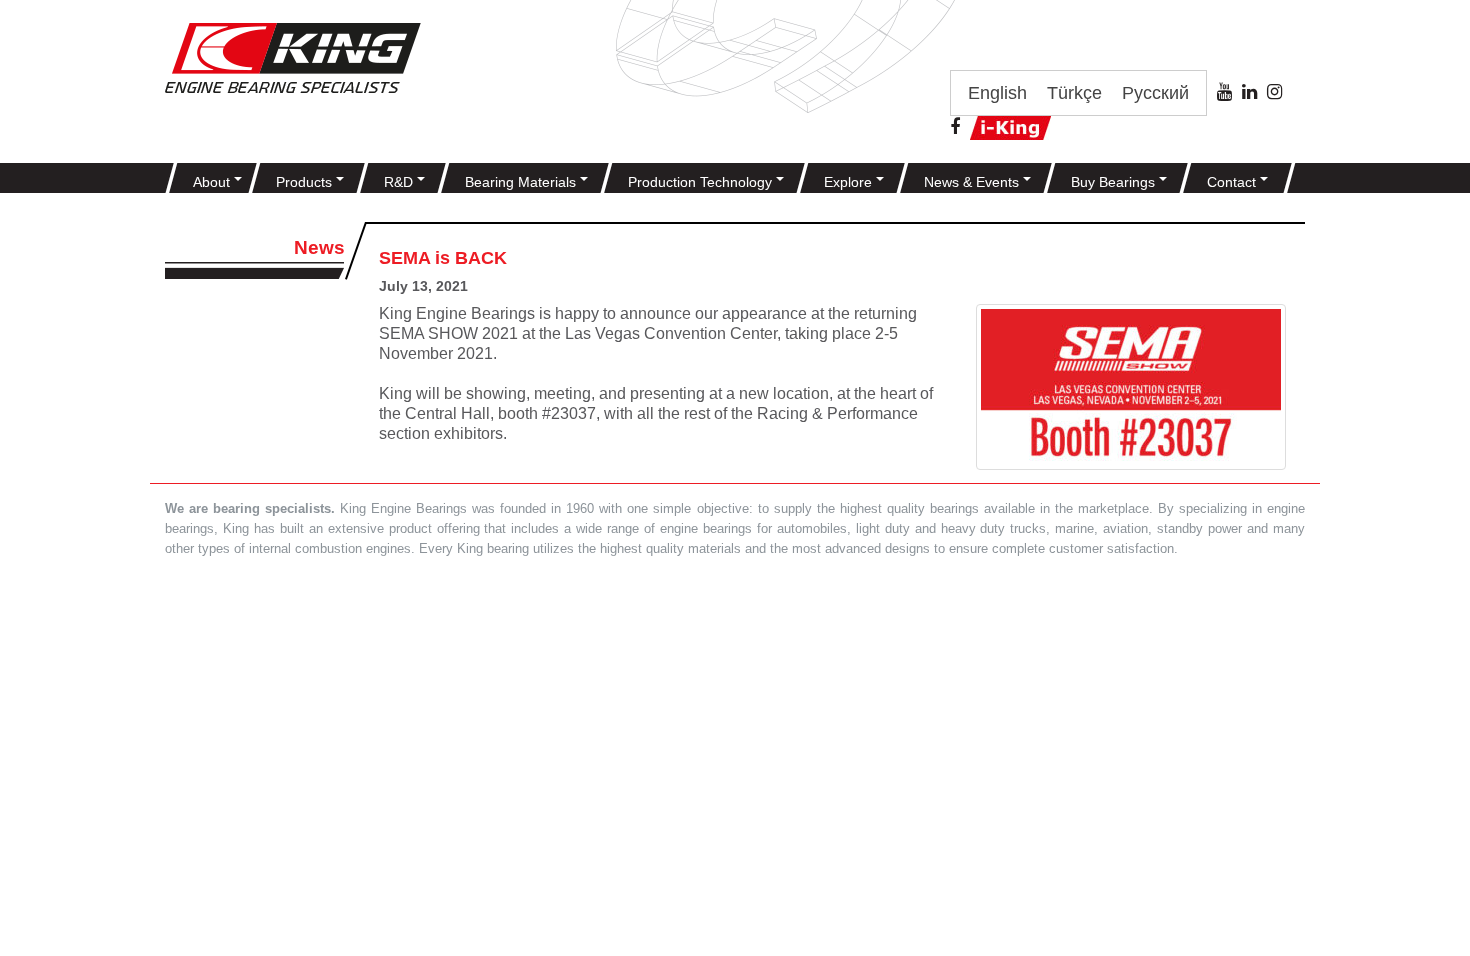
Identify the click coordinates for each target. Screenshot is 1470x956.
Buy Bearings (1115, 182)
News (319, 247)
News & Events (973, 182)
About (213, 182)
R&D (400, 182)
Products (306, 182)
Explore (850, 182)
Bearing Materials (522, 182)
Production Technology (702, 182)
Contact (1233, 182)
